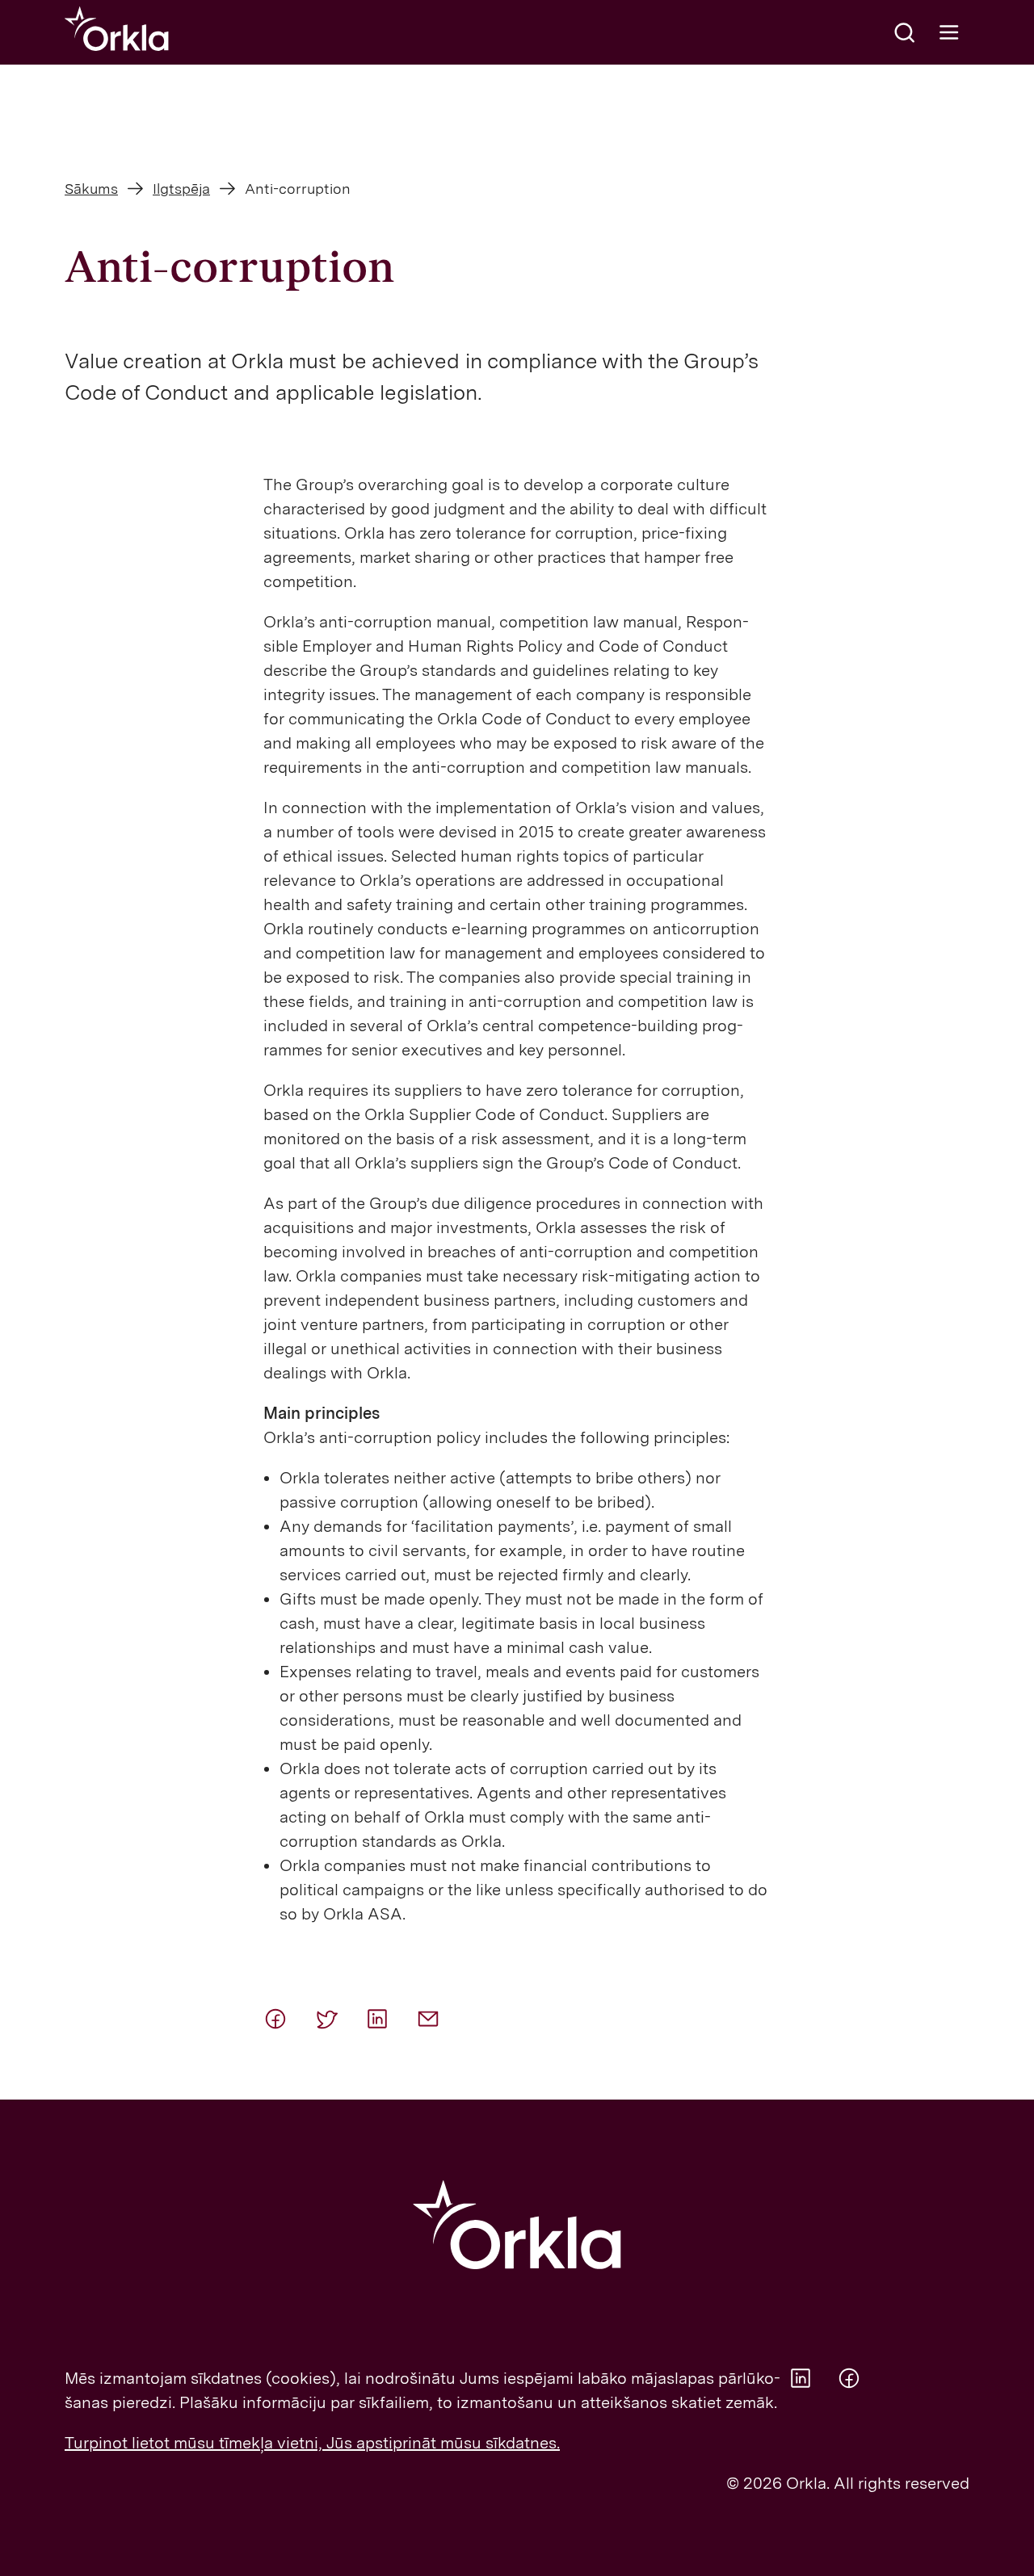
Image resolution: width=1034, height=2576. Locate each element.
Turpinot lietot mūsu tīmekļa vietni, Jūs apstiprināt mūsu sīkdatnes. (312, 2443)
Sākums (91, 189)
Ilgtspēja (181, 189)
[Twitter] (334, 2019)
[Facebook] (283, 2019)
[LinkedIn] (385, 2019)
